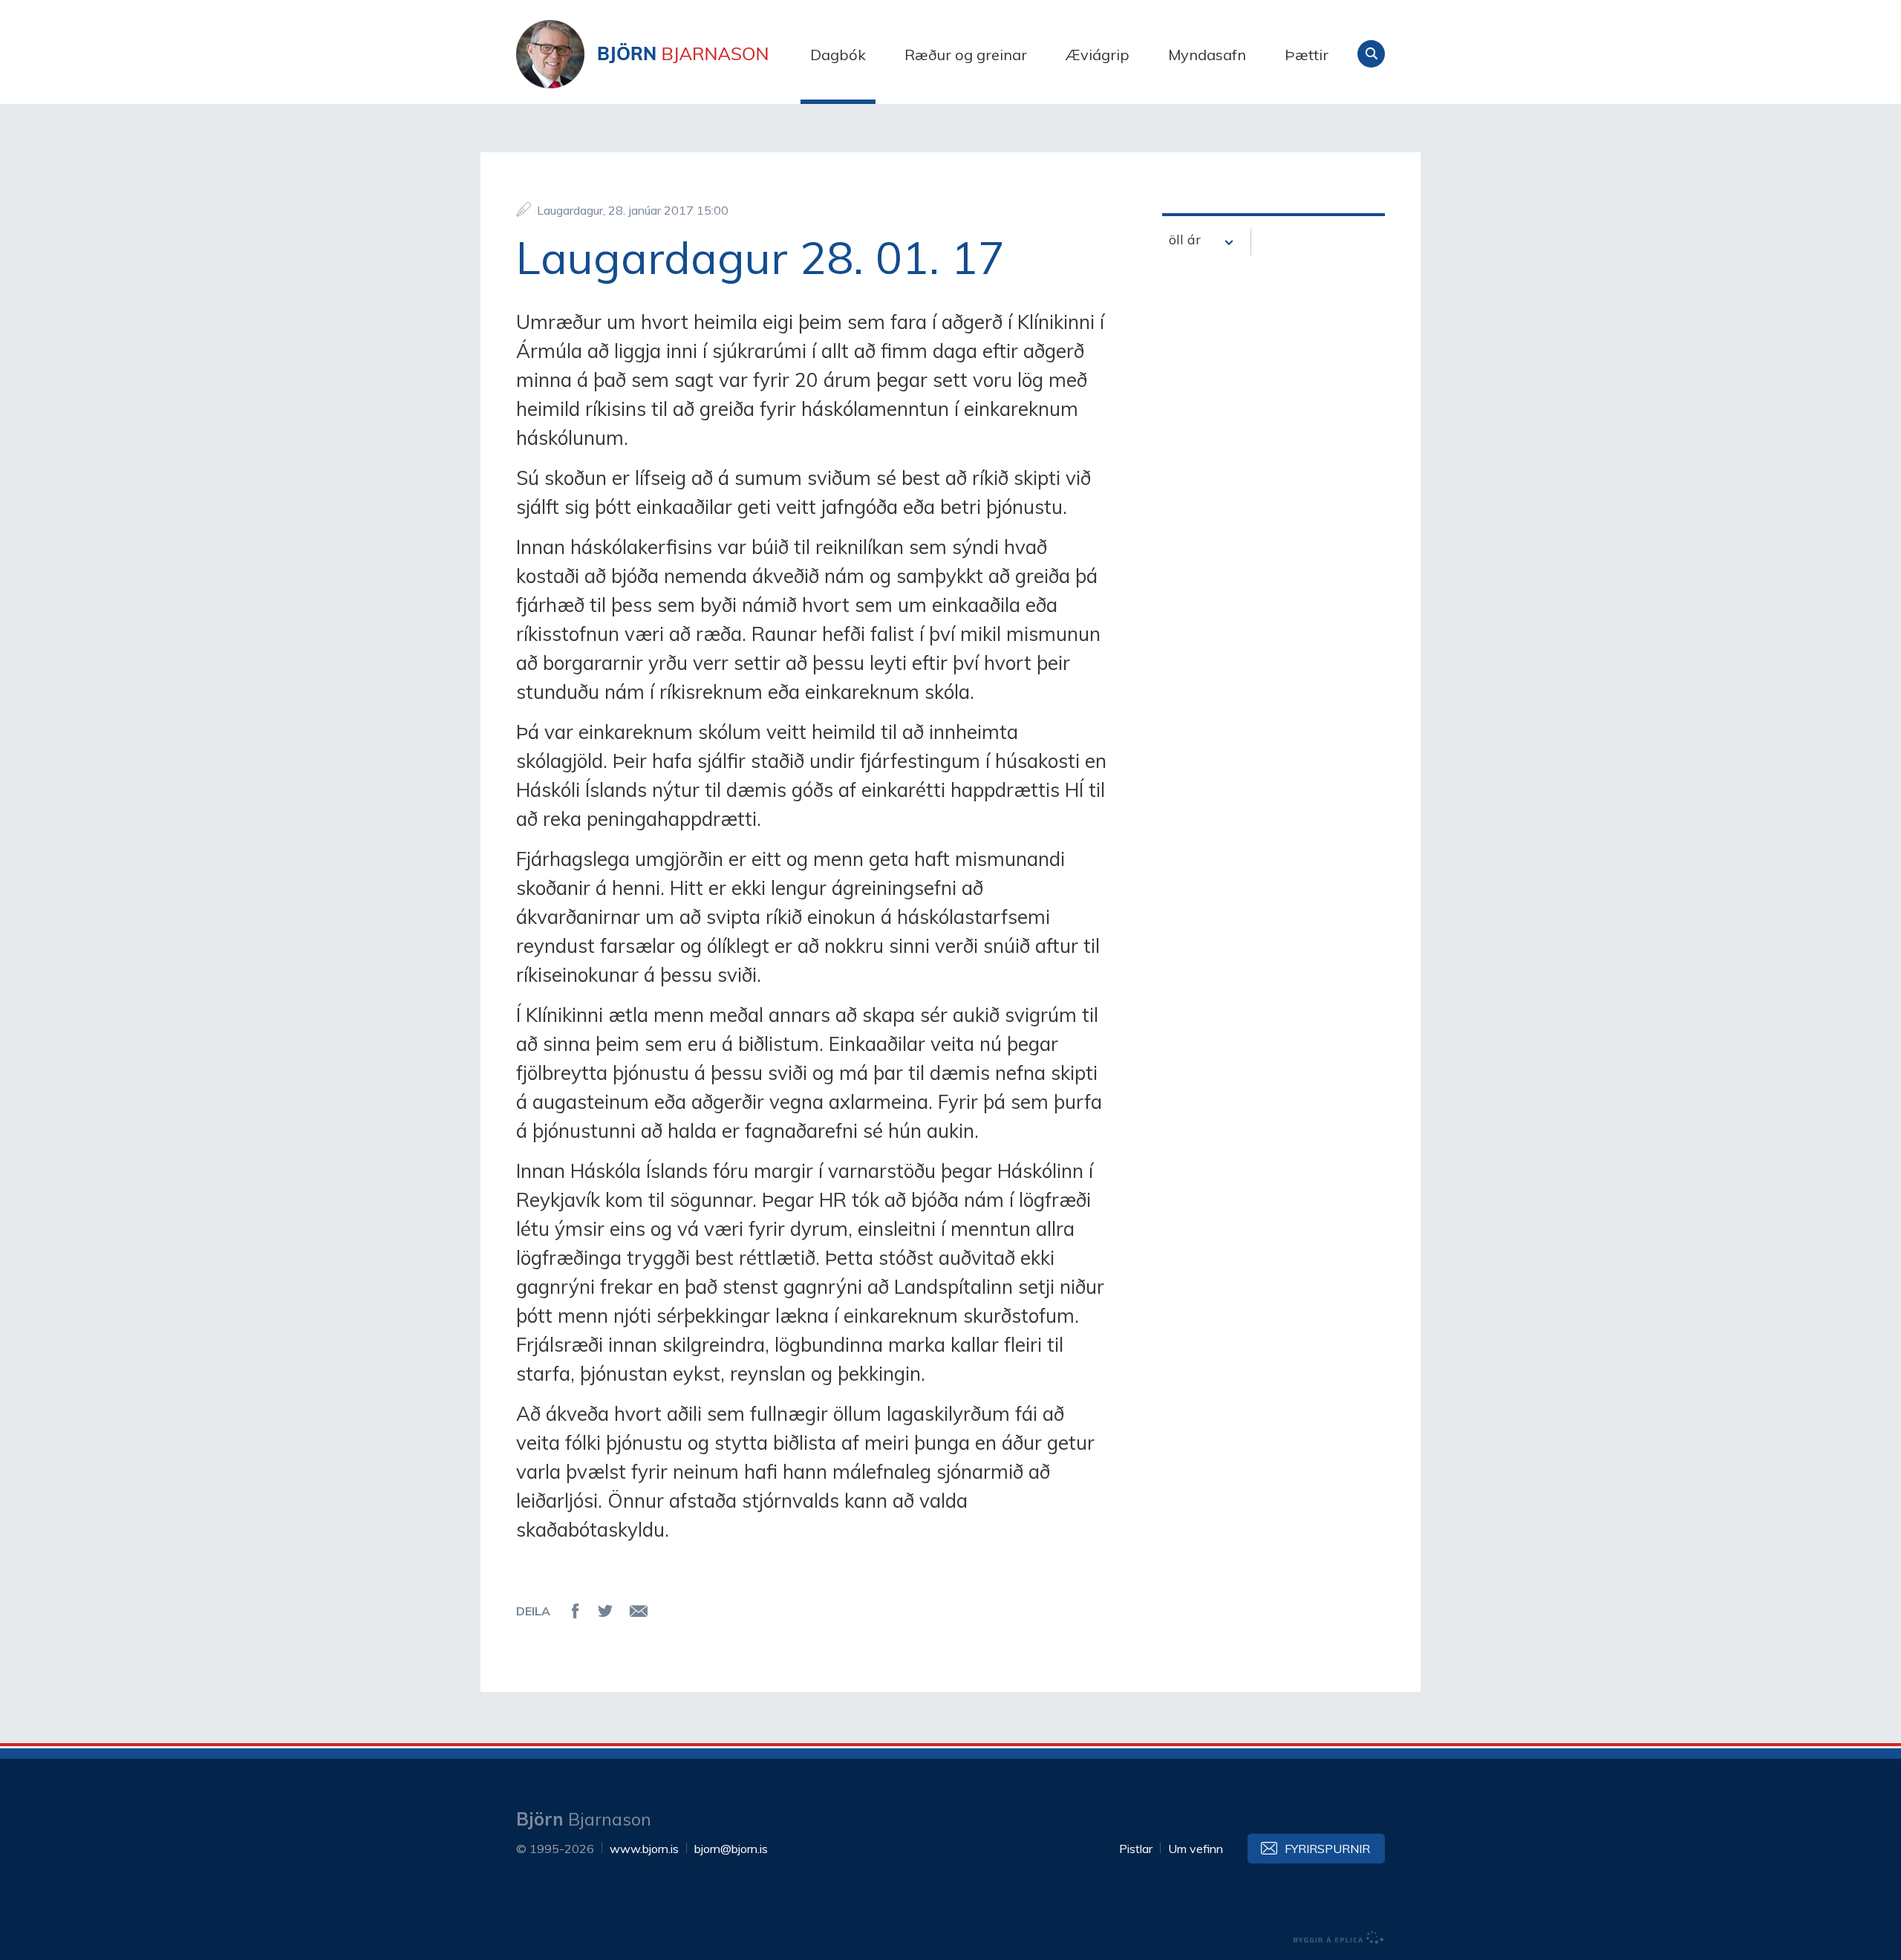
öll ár (1185, 240)
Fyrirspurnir (1327, 1849)
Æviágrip (1098, 55)
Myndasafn (1207, 55)
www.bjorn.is (644, 1849)
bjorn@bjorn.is (731, 1849)
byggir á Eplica (1339, 1938)
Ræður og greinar (966, 55)
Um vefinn (1196, 1849)
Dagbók (838, 55)
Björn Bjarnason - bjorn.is (665, 54)
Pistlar (1136, 1849)
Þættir (1307, 55)
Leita (1371, 54)
